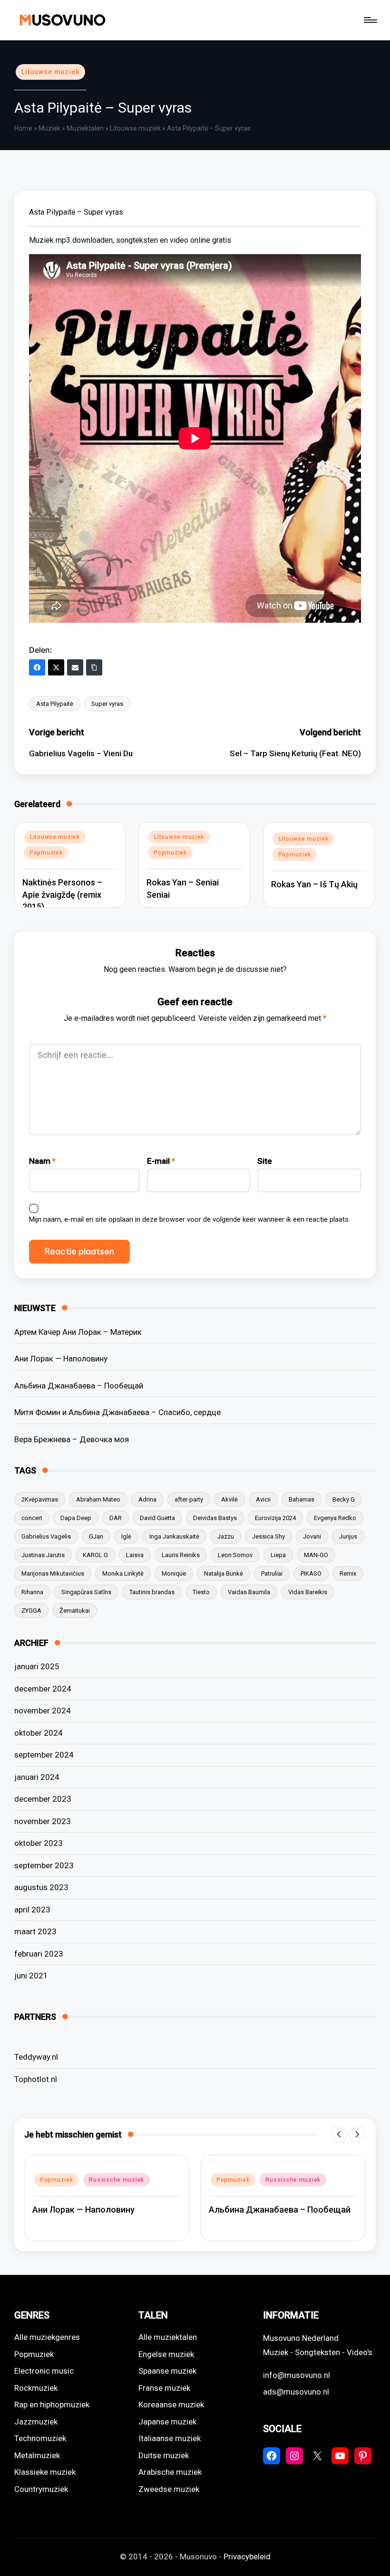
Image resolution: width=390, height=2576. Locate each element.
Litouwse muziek (50, 72)
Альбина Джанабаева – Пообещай (79, 1386)
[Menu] (370, 20)
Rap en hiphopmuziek (52, 2405)
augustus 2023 (41, 1887)
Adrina (147, 1499)
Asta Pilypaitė (55, 704)
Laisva (135, 1555)
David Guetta (157, 1518)
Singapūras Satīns (86, 1592)
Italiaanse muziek (170, 2438)
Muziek (49, 128)
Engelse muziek (166, 2354)
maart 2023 (35, 1931)
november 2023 (43, 1821)
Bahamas (302, 1499)
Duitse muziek (164, 2455)
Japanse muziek (167, 2422)
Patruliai (272, 1573)
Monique (174, 1573)
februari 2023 (39, 1954)
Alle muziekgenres (47, 2337)
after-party (189, 1499)
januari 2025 (37, 1666)
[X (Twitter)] (56, 667)
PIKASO (311, 1573)
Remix (348, 1573)
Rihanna (32, 1592)
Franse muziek (164, 2388)
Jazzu (226, 1536)
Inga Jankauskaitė (174, 1536)
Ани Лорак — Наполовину (61, 1359)
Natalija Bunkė (224, 1573)
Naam (42, 1161)
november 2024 (43, 1711)
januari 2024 (37, 1777)
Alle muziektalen (168, 2337)
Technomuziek (40, 2438)
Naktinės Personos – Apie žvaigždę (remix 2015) (62, 894)
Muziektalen (85, 128)
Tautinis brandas (152, 1592)
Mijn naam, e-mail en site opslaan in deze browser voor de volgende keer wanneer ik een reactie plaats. (190, 1219)
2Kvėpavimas (40, 1499)
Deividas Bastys (215, 1518)
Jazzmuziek (36, 2422)
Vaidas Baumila (249, 1592)
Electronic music (44, 2371)
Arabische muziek (170, 2472)
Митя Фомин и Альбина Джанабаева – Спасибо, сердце (117, 1412)
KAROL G (95, 1555)
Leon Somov (235, 1555)
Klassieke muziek (45, 2472)
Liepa (278, 1555)
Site (265, 1161)
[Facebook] (37, 667)
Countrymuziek (41, 2489)
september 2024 (44, 1755)
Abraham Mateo (98, 1499)
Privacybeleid (247, 2557)
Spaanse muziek (167, 2371)
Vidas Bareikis (308, 1592)
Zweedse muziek (169, 2489)
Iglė (126, 1536)
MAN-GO (316, 1555)
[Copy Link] (94, 667)
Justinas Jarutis (43, 1555)
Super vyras (107, 704)
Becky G (344, 1499)
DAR (116, 1518)
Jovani (312, 1536)
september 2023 (44, 1865)
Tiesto (201, 1592)
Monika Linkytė (123, 1573)
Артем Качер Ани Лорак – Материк (78, 1332)
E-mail (161, 1161)
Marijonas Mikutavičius (53, 1573)
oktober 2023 (39, 1843)
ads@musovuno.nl (296, 2392)
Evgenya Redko (335, 1518)
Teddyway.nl (36, 2057)
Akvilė (229, 1499)
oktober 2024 (39, 1733)
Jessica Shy (268, 1536)
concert (32, 1518)
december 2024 (43, 1689)
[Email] (75, 667)
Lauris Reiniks (181, 1555)
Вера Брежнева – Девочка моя (72, 1439)
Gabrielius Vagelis (46, 1536)
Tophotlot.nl (36, 2079)
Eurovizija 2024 (275, 1518)
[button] (339, 2134)
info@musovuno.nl (297, 2375)
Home (23, 128)
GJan (96, 1536)
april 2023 (32, 1910)
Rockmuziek (36, 2388)
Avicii (263, 1499)
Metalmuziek (37, 2455)
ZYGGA (31, 1611)
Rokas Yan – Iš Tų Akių (314, 884)
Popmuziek (46, 853)
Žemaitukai (75, 1611)
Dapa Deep (76, 1518)
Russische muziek (117, 2180)
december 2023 (43, 1799)
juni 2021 (31, 1976)
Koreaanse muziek (171, 2405)
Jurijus (348, 1536)
